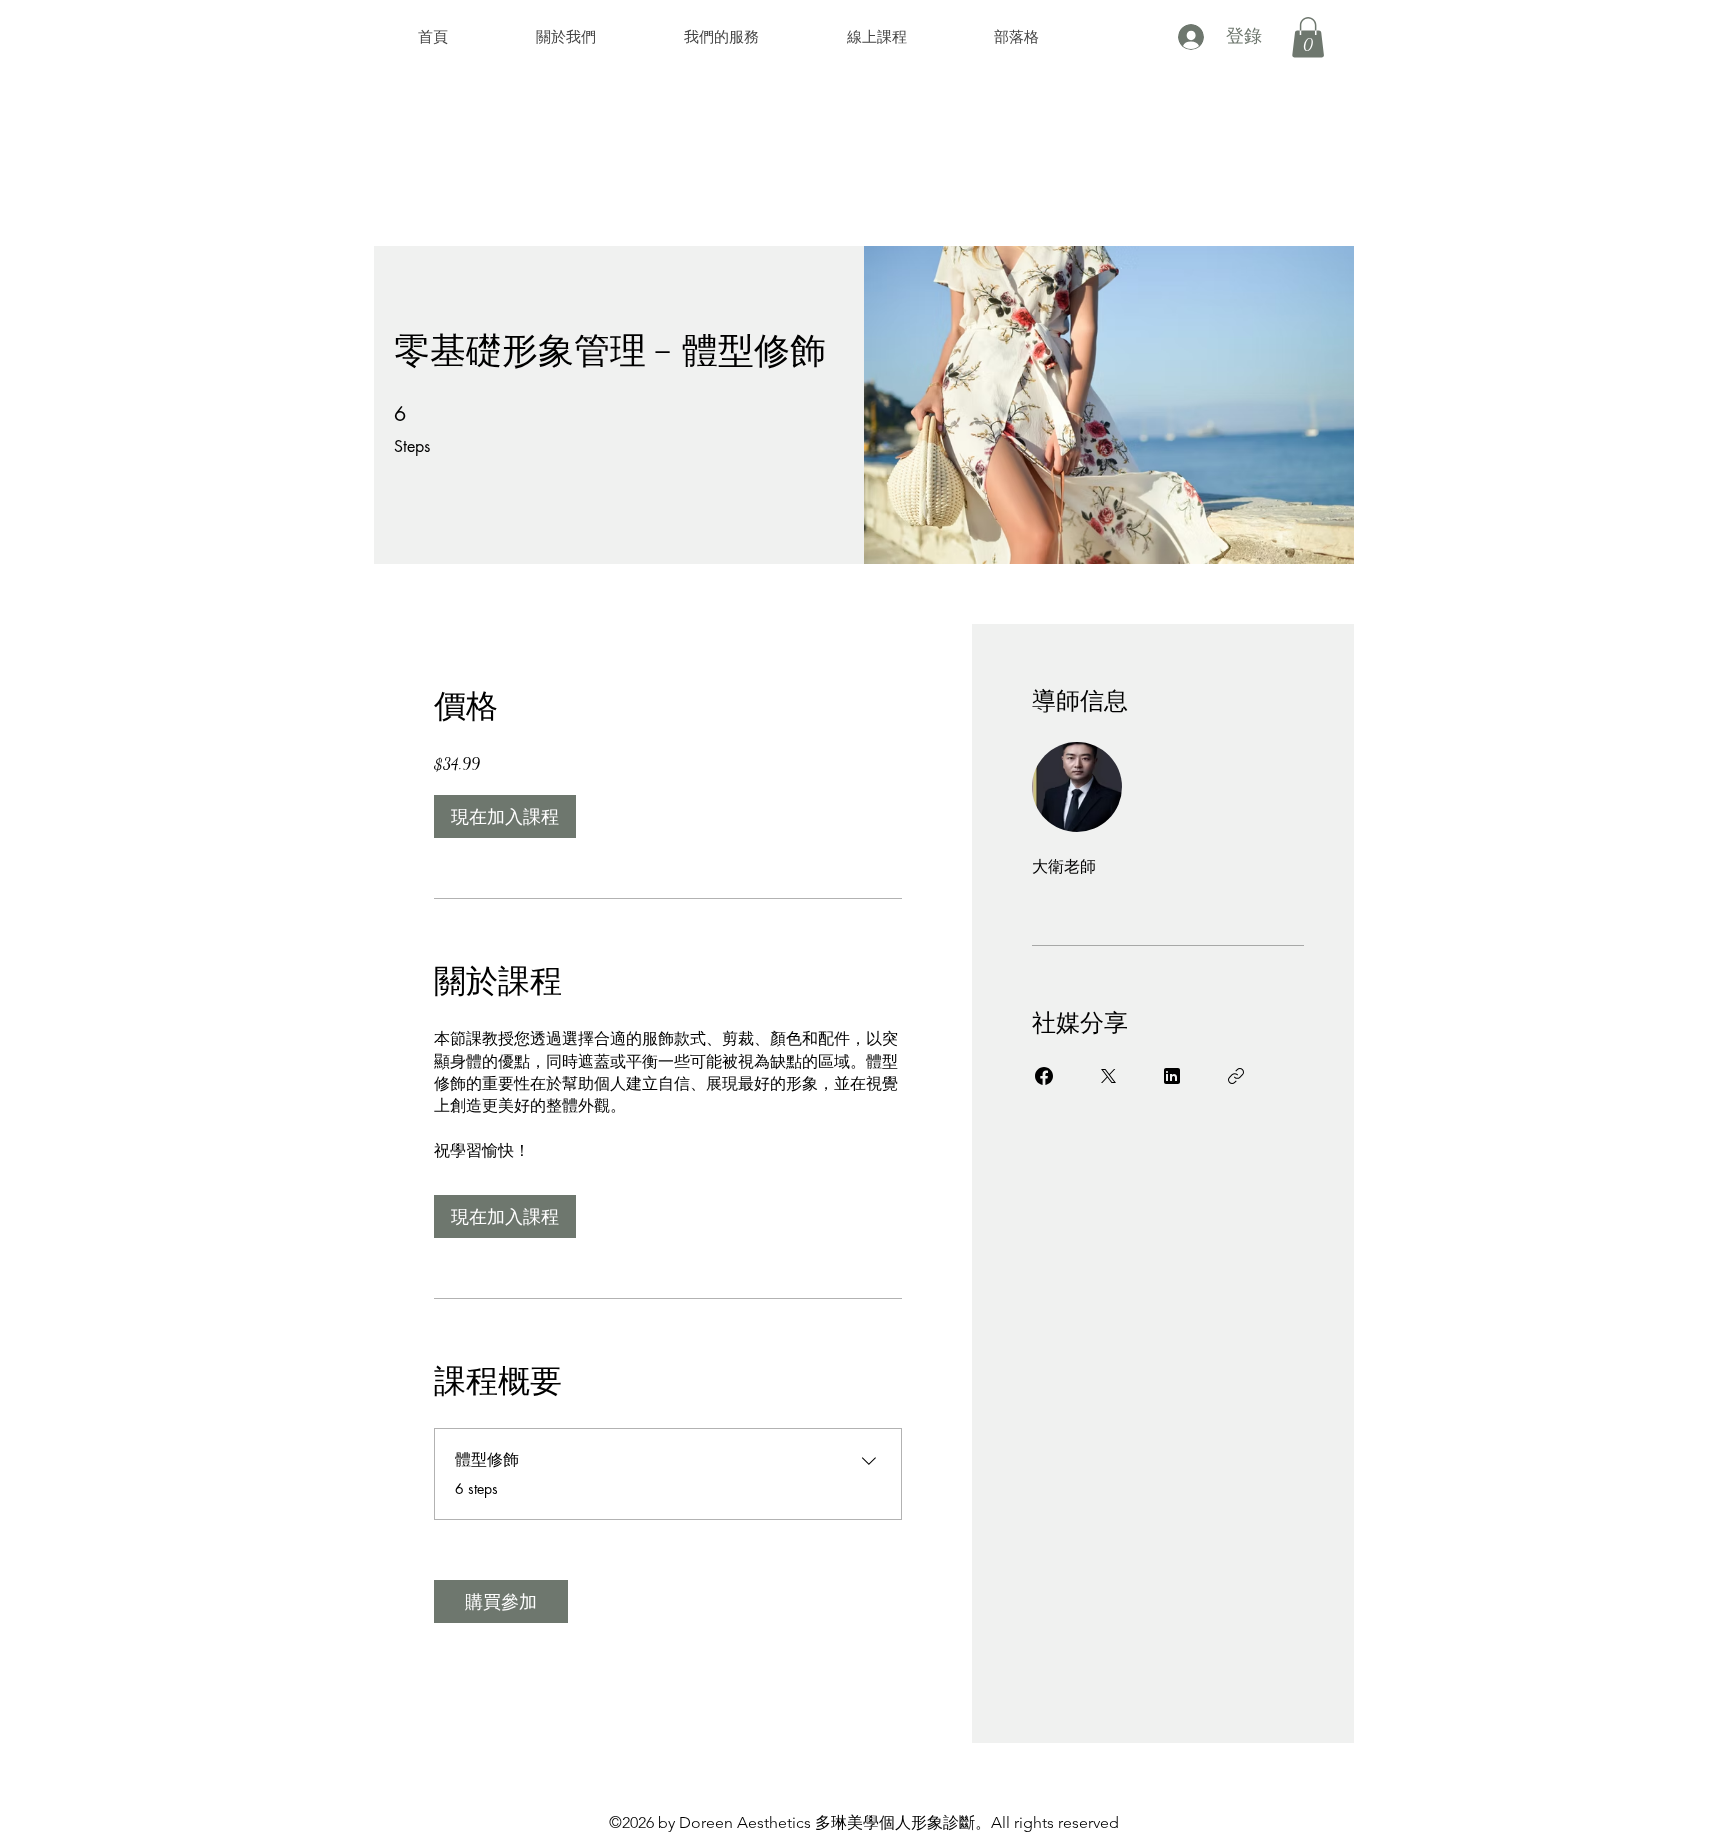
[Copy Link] (1236, 1076)
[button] (1308, 37)
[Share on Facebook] (1044, 1076)
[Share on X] (1108, 1076)
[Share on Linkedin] (1172, 1076)
